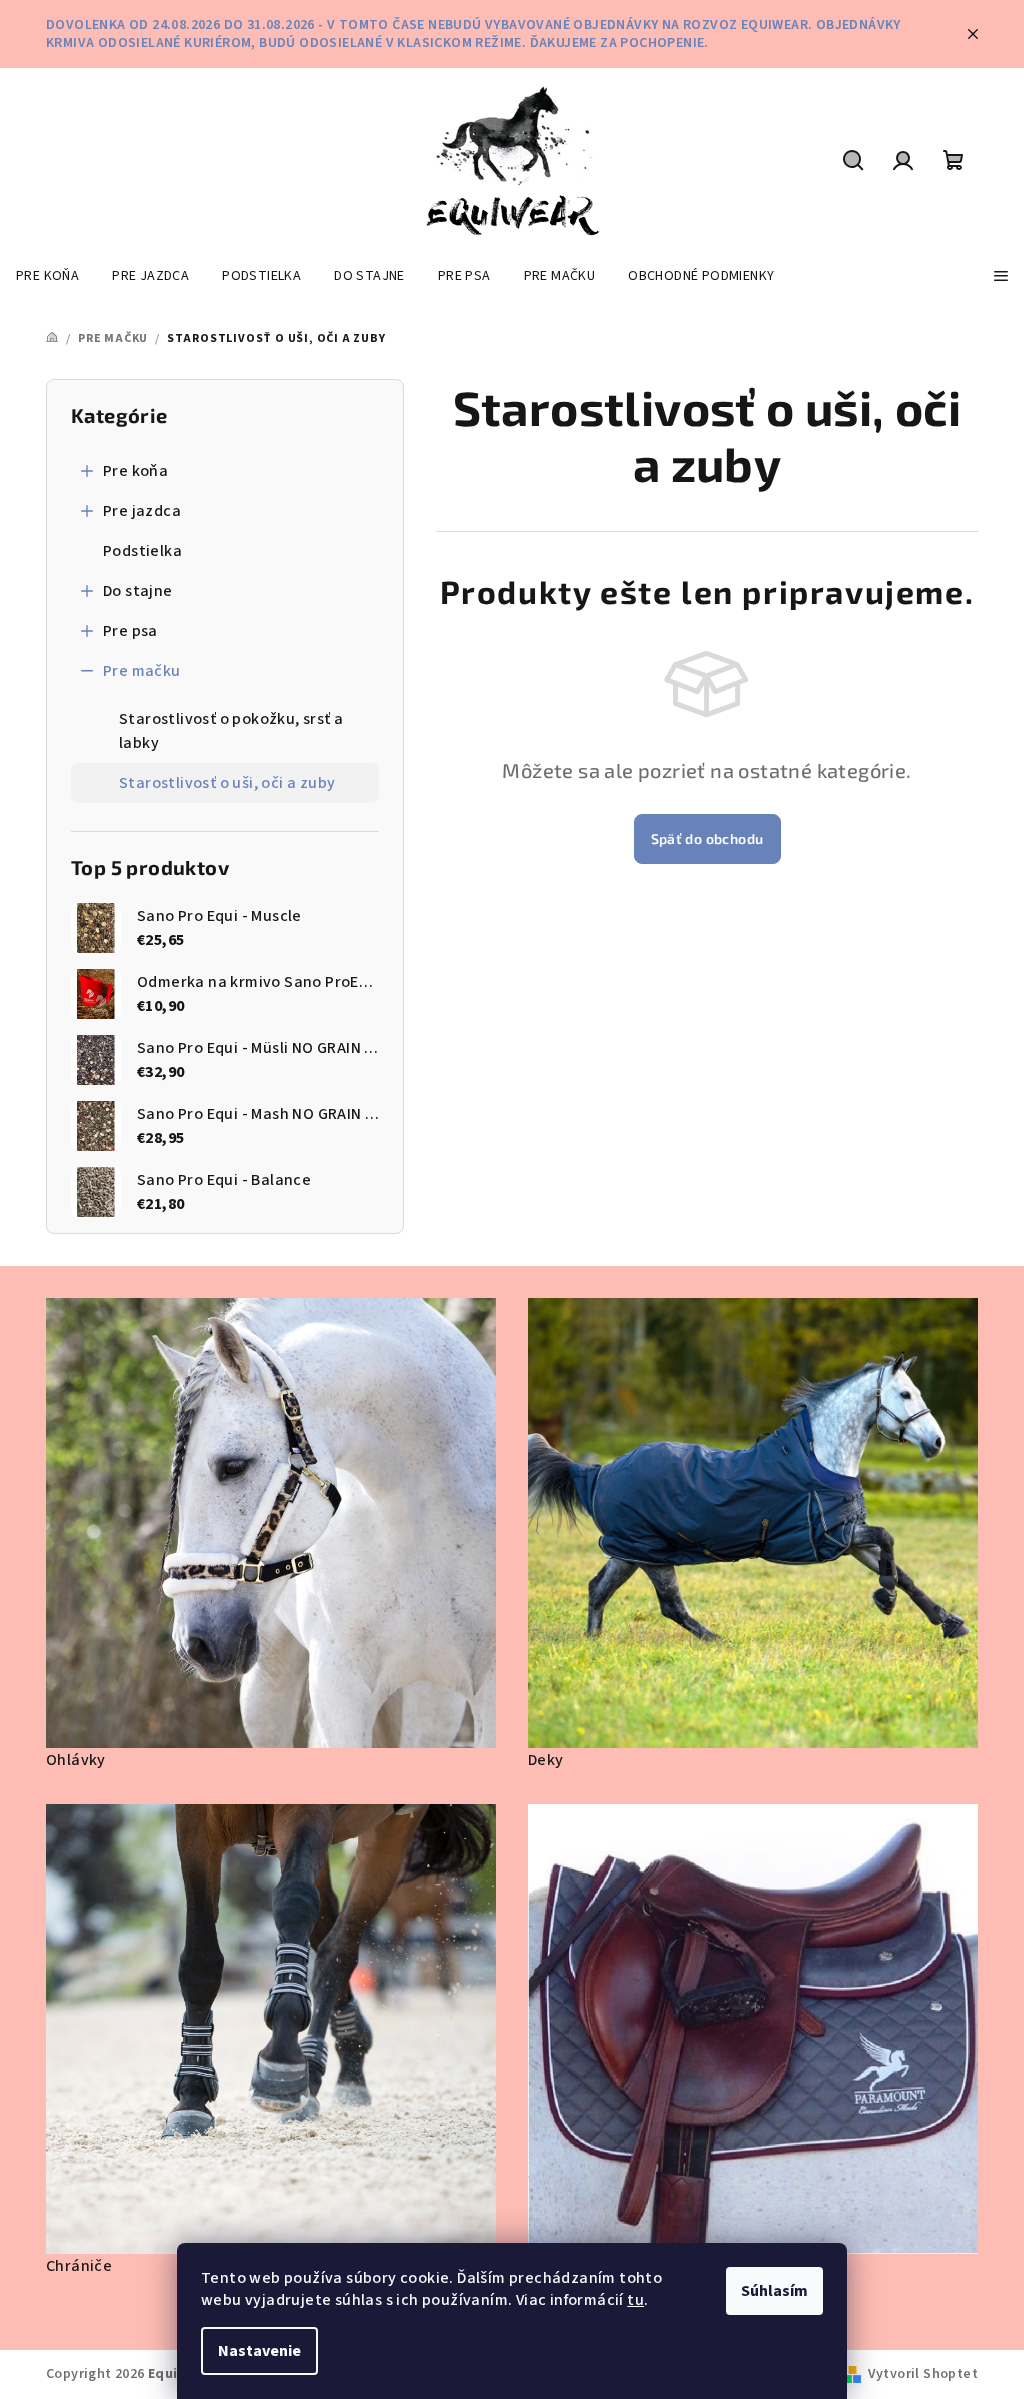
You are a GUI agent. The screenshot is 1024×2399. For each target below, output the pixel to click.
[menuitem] (47, 276)
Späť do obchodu (707, 838)
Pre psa (130, 631)
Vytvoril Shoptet (923, 2374)
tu (635, 2300)
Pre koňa (135, 471)
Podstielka (142, 551)
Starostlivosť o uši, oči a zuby (227, 783)
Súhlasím (774, 2291)
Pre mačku (142, 671)
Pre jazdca (142, 511)
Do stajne (138, 591)
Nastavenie (259, 2351)
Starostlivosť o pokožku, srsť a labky (231, 731)
